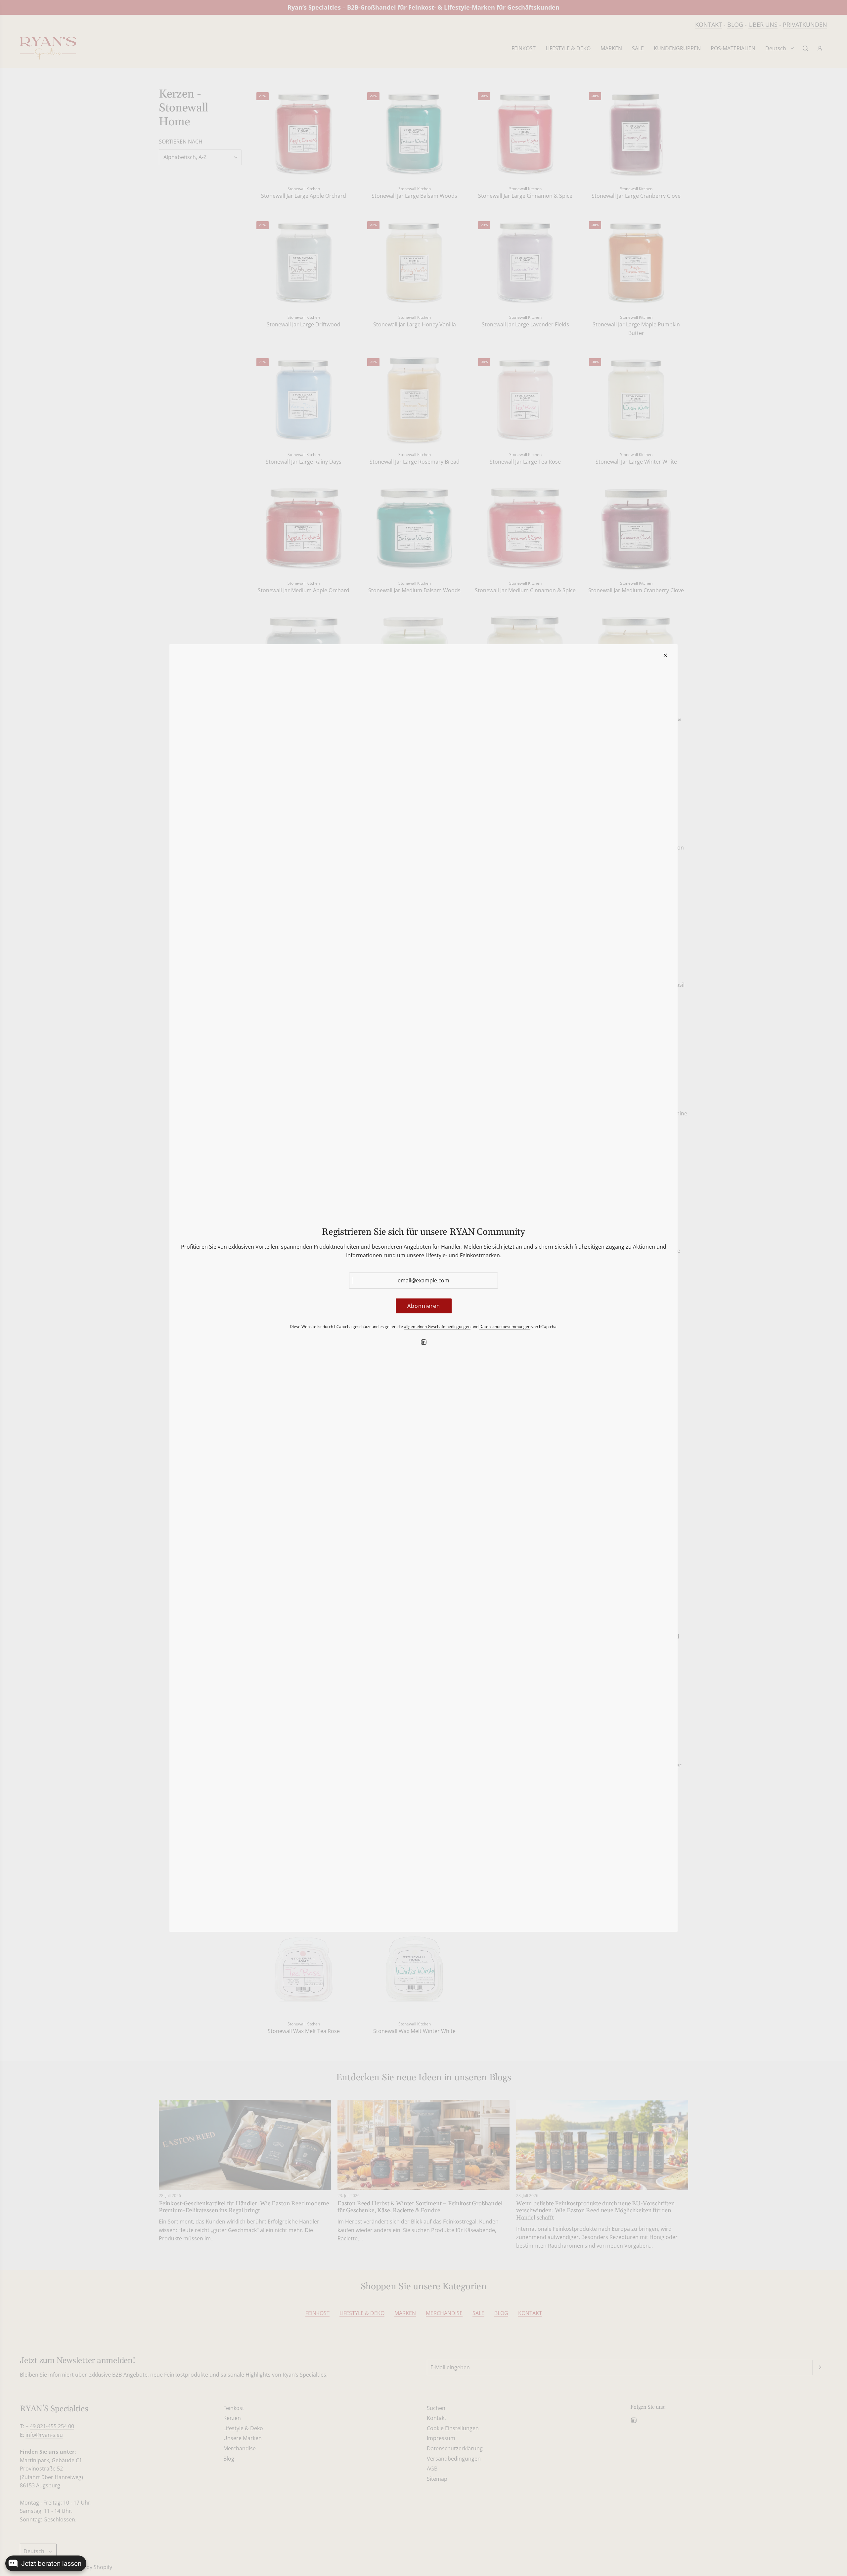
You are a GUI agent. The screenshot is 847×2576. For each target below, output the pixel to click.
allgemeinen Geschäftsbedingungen (437, 1327)
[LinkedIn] (423, 1342)
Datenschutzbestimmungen (505, 1327)
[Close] (665, 655)
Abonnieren (424, 1306)
